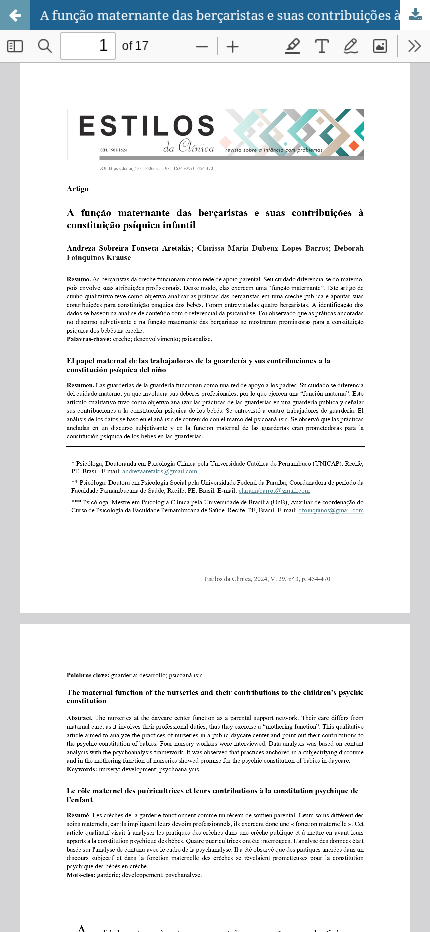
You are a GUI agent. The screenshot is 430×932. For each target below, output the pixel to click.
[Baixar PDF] (415, 15)
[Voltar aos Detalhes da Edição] (15, 15)
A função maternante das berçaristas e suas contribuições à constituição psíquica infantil (235, 15)
